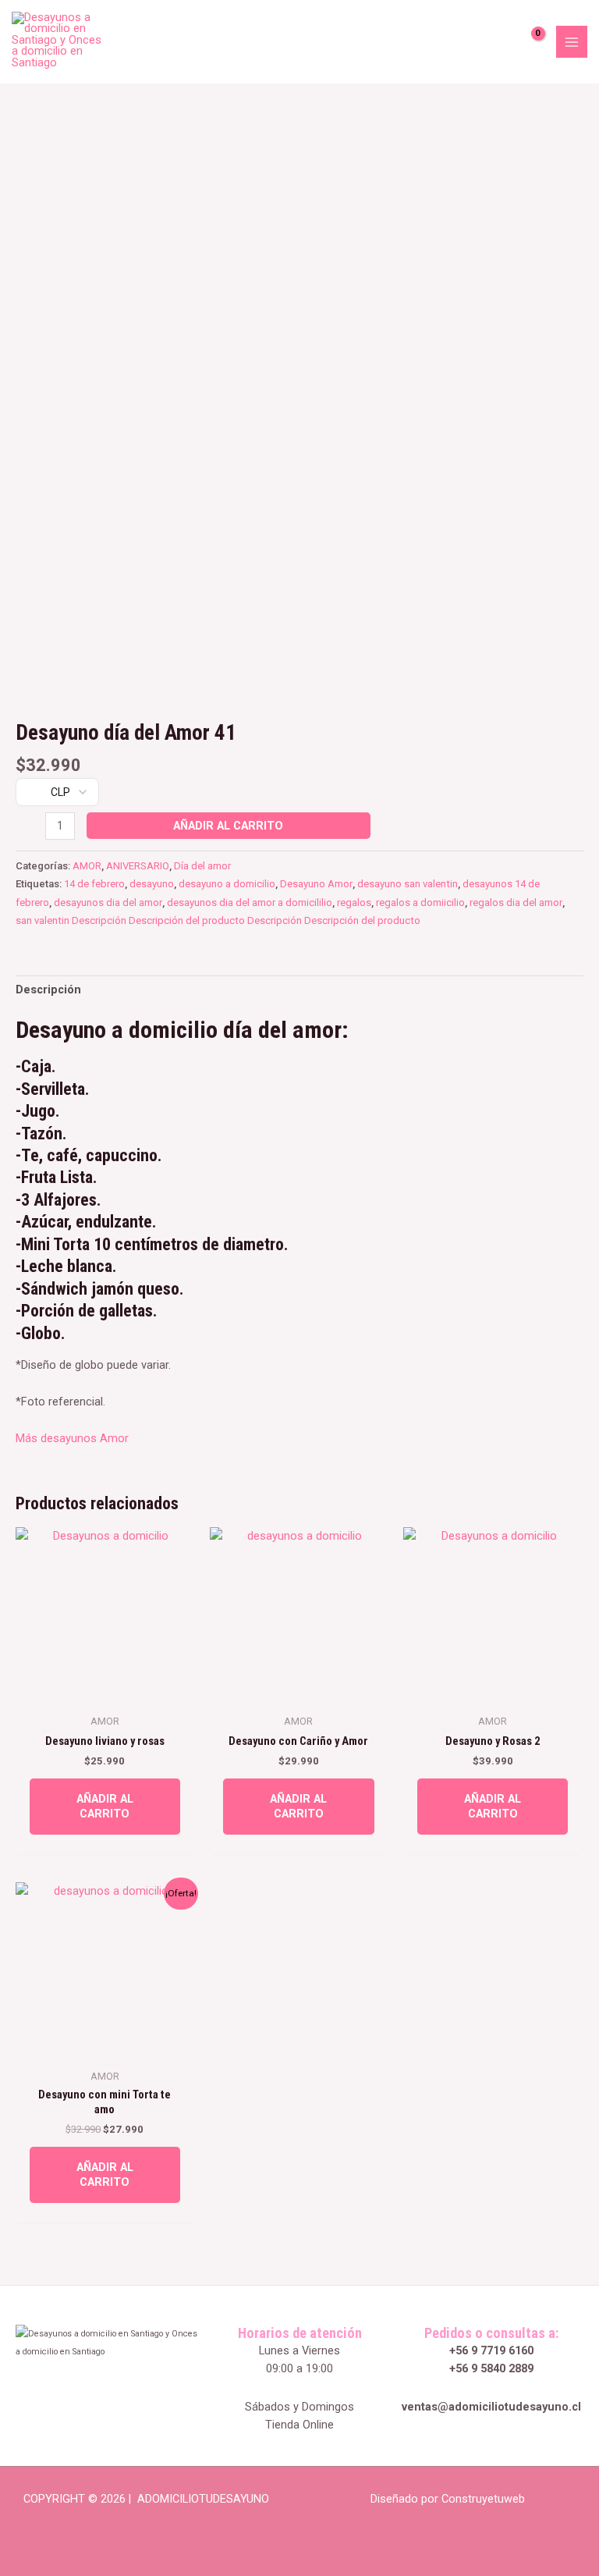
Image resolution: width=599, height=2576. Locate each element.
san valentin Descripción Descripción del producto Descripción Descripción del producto (218, 920)
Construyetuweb (483, 2499)
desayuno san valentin (408, 884)
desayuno (152, 884)
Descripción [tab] (48, 990)
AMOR (87, 866)
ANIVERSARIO (138, 866)
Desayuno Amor (316, 884)
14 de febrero (94, 884)
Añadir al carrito (228, 826)
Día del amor (202, 866)
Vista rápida (105, 1692)
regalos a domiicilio (420, 902)
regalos (354, 902)
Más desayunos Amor (72, 1438)
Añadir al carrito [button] (105, 1806)
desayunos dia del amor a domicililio (250, 902)
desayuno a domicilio (227, 884)
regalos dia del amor (516, 902)
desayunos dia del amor (108, 902)
